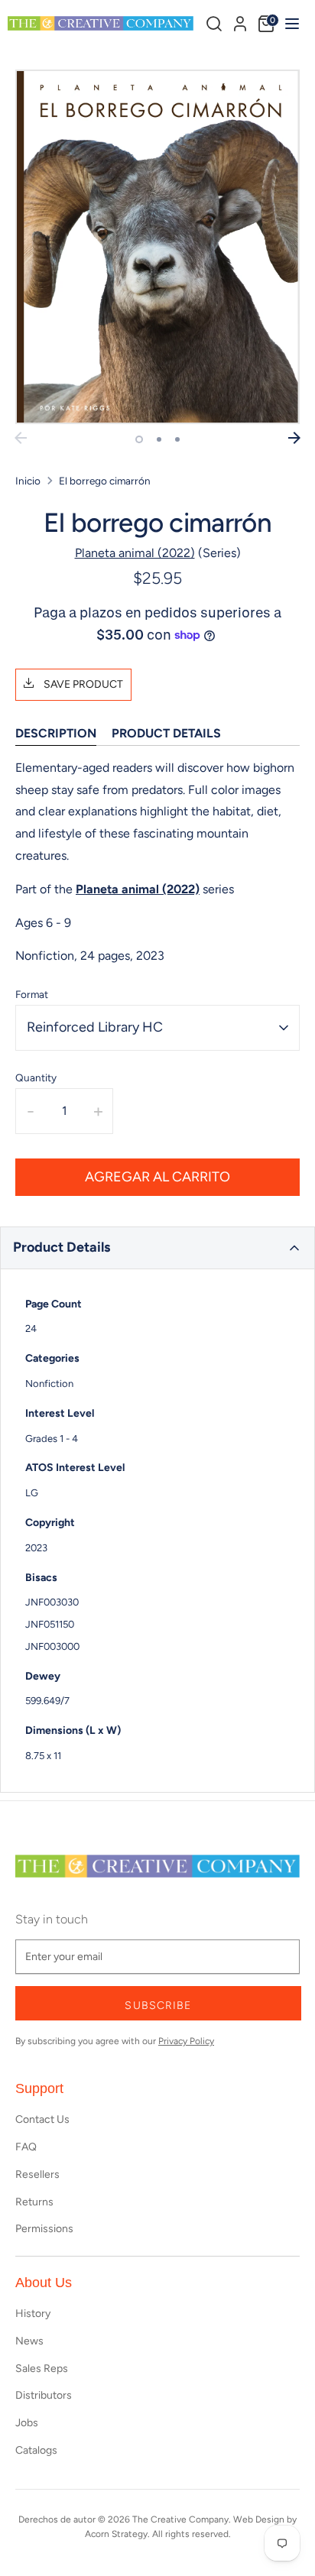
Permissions (44, 2229)
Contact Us (42, 2119)
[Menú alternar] (290, 23)
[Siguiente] (294, 438)
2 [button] (159, 439)
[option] (157, 247)
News (29, 2341)
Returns (34, 2202)
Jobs (27, 2423)
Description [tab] (56, 733)
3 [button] (177, 439)
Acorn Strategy (116, 2534)
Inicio (28, 481)
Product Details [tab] (166, 733)
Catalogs (36, 2450)
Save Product (82, 684)
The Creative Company (180, 2519)
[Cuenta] (240, 21)
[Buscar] (214, 24)
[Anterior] (21, 438)
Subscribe (158, 2006)
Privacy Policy (186, 2041)
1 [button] (139, 439)
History (33, 2314)
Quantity (36, 1077)
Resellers (37, 2174)
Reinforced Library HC (95, 1027)
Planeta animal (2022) (135, 553)
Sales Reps (42, 2369)
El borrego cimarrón (105, 481)
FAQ (26, 2147)
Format (32, 994)
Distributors (44, 2395)
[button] (157, 1248)
